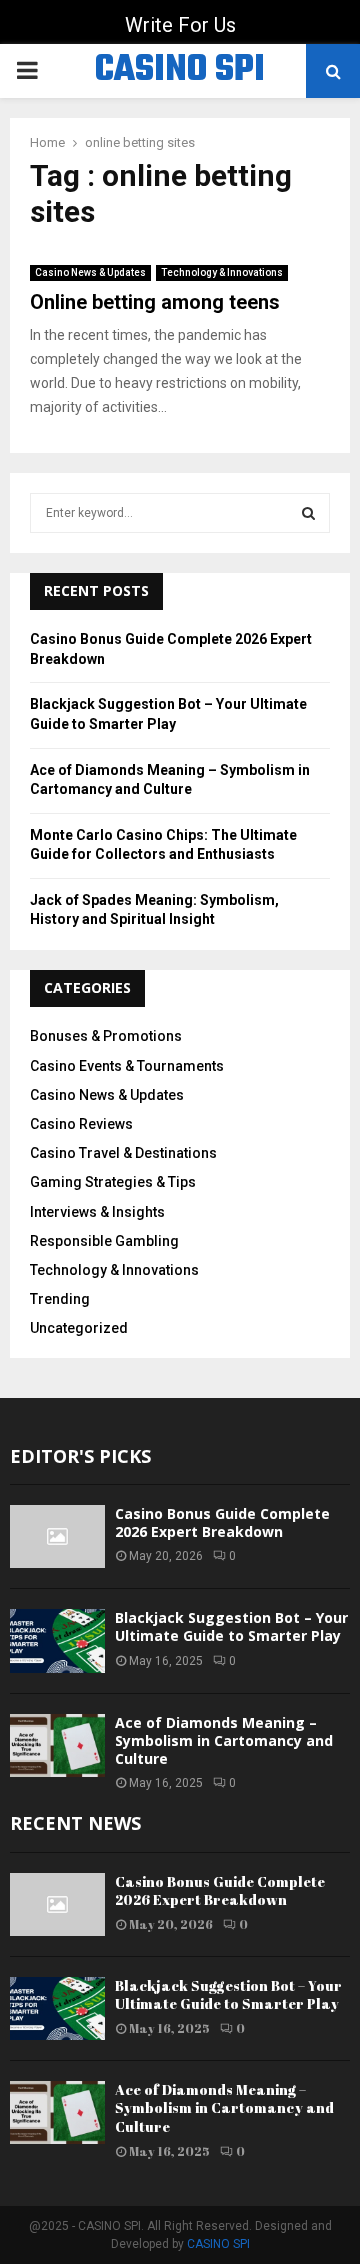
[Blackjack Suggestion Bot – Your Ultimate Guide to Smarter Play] (57, 1640)
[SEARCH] (308, 513)
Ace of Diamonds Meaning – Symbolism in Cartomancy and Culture (224, 1740)
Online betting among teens (155, 302)
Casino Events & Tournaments (127, 1066)
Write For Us (180, 25)
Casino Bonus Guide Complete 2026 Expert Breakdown (222, 1522)
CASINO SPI (180, 71)
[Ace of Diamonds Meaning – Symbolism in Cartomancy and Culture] (57, 1745)
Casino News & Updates (90, 272)
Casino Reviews (81, 1124)
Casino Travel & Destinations (123, 1153)
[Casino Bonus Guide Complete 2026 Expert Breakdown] (57, 1536)
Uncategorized (79, 1328)
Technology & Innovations (222, 272)
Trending (60, 1299)
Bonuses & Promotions (106, 1036)
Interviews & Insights (97, 1212)
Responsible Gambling (104, 1241)
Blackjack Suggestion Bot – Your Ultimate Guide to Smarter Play (231, 1626)
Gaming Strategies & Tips (113, 1182)
